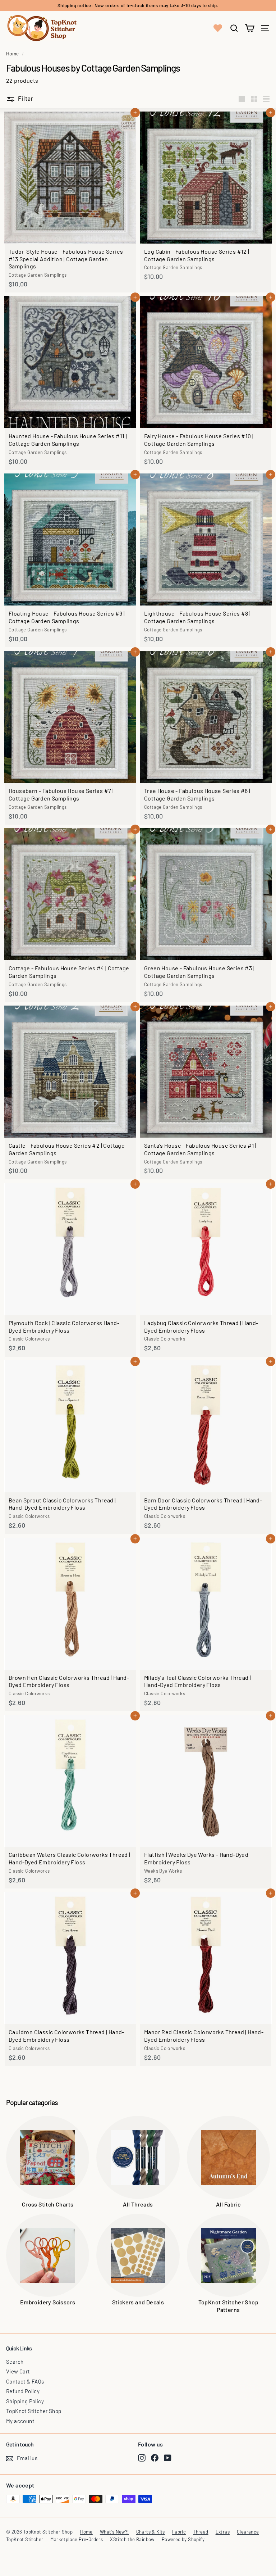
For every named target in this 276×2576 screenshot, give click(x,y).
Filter (26, 98)
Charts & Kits (151, 2532)
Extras (223, 2532)
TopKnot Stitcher (25, 2539)
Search (15, 2362)
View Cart (18, 2371)
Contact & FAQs (25, 2381)
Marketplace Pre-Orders (77, 2539)
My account (20, 2421)
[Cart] (250, 28)
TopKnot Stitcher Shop (34, 2411)
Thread (201, 2532)
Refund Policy (23, 2391)
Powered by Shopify (183, 2539)
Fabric (179, 2532)
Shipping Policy (25, 2401)
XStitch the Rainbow (132, 2539)
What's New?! (114, 2532)
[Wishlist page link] (218, 28)
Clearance (248, 2532)
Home (13, 53)
